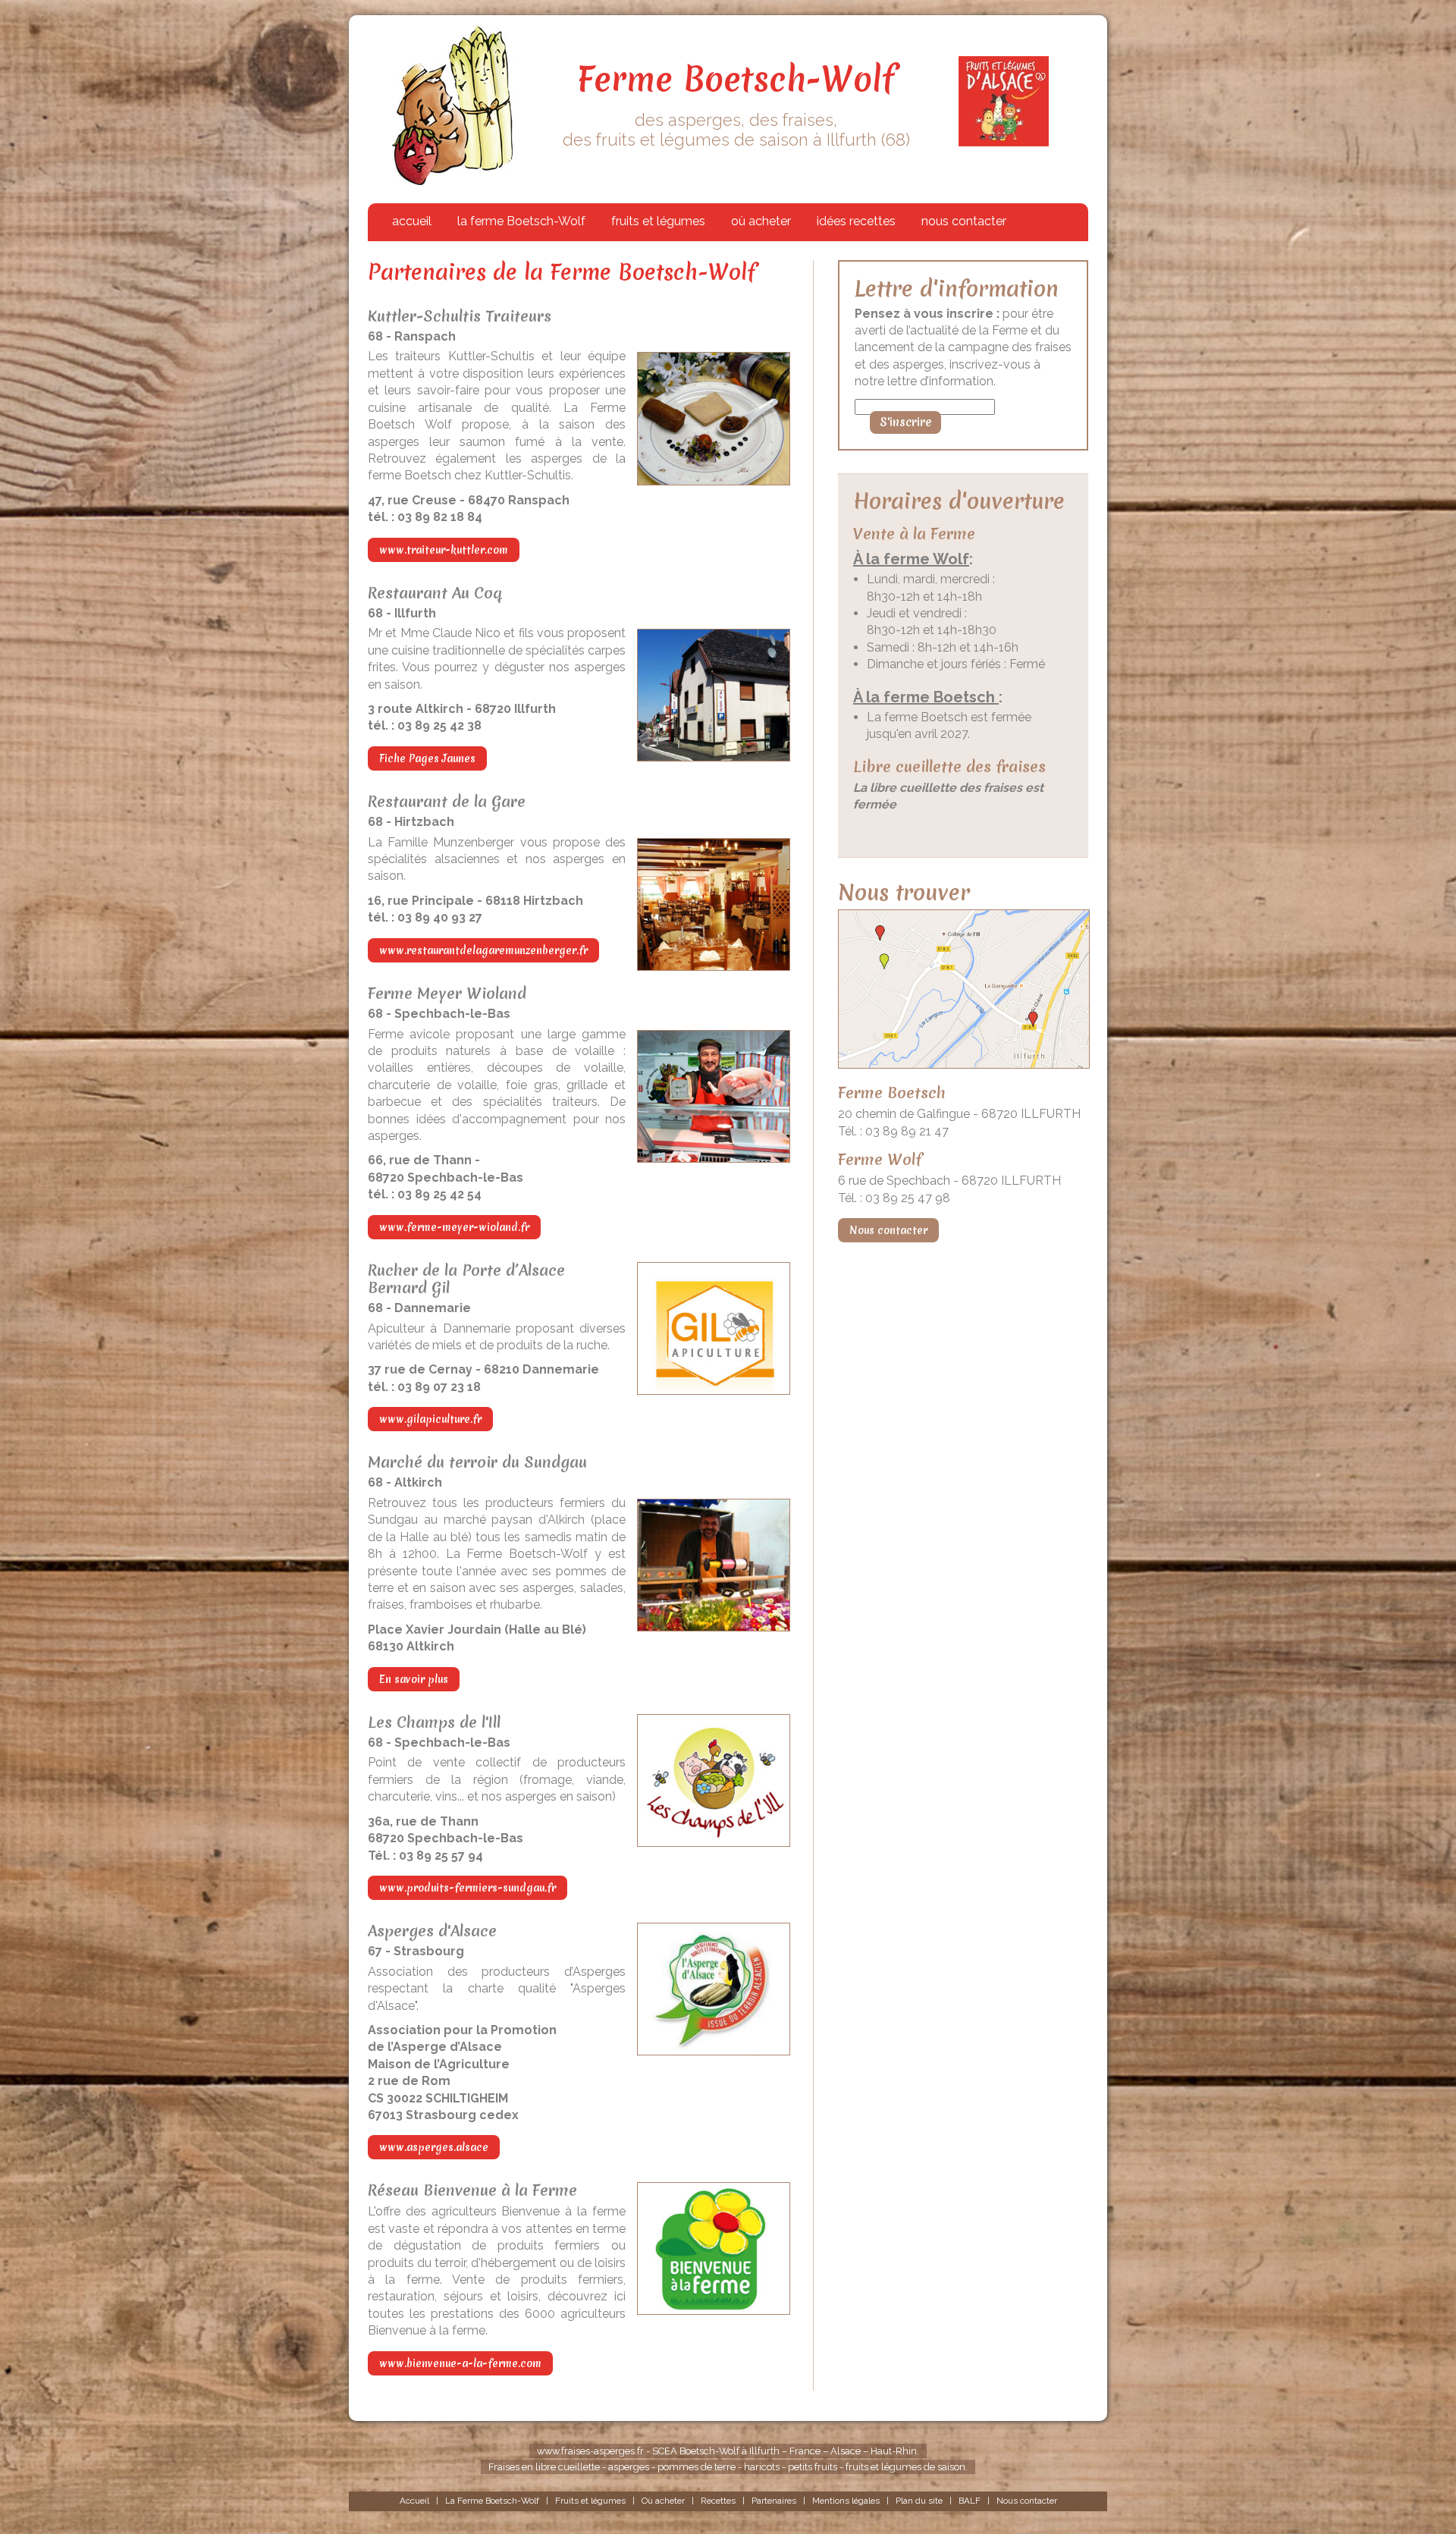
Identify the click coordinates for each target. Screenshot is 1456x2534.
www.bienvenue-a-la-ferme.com (460, 2363)
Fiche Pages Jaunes (427, 758)
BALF (970, 2501)
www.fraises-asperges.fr (591, 2451)
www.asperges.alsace (434, 2147)
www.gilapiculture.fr (430, 1419)
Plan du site (919, 2501)
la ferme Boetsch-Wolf (521, 221)
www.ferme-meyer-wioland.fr (454, 1227)
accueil (412, 221)
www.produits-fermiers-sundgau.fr (468, 1888)
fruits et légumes (658, 221)
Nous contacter (888, 1230)
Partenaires (774, 2501)
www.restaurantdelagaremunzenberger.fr (483, 950)
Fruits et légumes (590, 2501)
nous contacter (964, 221)
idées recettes (856, 221)
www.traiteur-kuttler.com (444, 550)
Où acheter (663, 2501)
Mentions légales (846, 2501)
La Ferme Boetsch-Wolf (492, 2501)
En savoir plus (414, 1679)
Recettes (718, 2501)
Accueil (414, 2501)
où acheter (761, 221)
